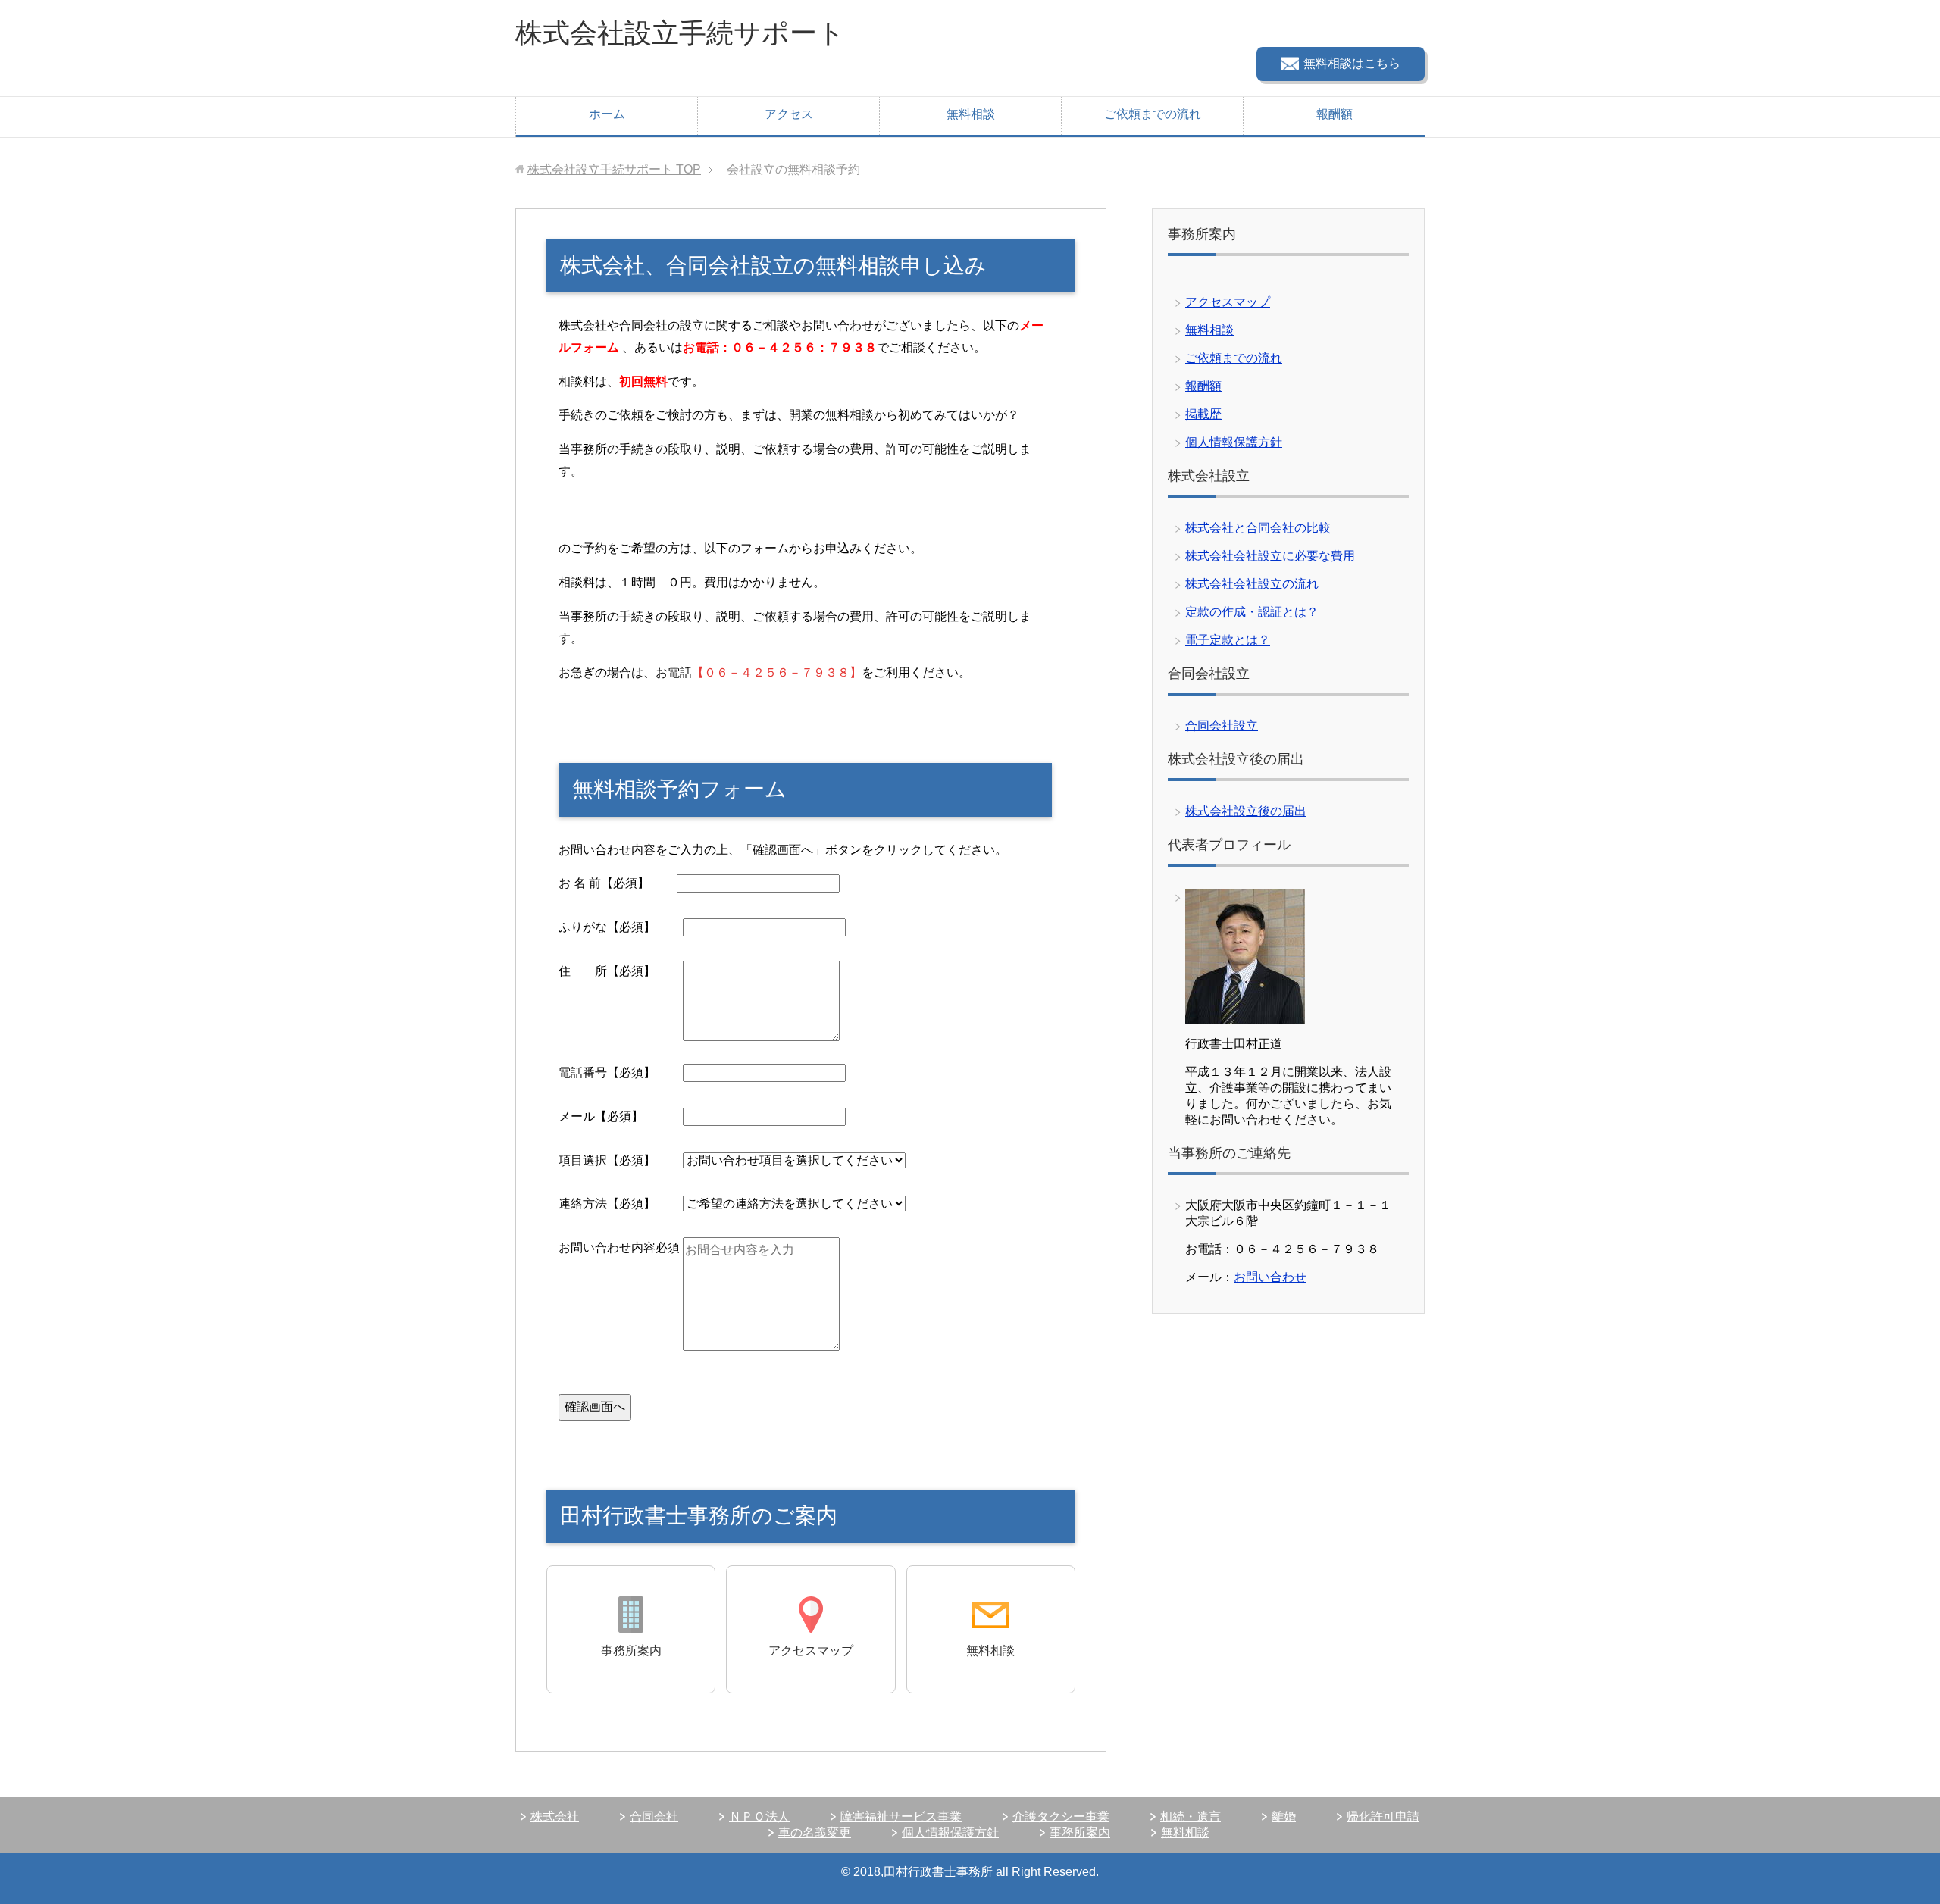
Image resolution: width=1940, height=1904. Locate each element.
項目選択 (621, 1160)
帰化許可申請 (1383, 1816)
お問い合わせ (1270, 1277)
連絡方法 (621, 1204)
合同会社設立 (1222, 725)
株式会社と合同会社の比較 (1258, 528)
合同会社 (654, 1816)
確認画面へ (595, 1407)
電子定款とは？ (1228, 640)
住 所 (621, 971)
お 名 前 (618, 883)
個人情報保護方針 (1234, 442)
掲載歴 (1203, 414)
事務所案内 (1080, 1832)
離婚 (1284, 1816)
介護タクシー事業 (1061, 1816)
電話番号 (621, 1072)
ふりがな (621, 927)
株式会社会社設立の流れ (1252, 584)
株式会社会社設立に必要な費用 (1270, 556)
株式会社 (555, 1816)
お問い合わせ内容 (619, 1247)
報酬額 (1335, 114)
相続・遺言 (1191, 1816)
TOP (614, 169)
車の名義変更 (815, 1832)
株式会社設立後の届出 (1246, 811)
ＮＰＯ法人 (759, 1816)
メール (621, 1116)
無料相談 (971, 114)
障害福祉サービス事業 (901, 1816)
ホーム (607, 114)
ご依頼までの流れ (1153, 114)
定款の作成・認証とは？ (1252, 612)
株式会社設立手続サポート (680, 33)
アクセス (789, 114)
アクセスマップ (1228, 302)
